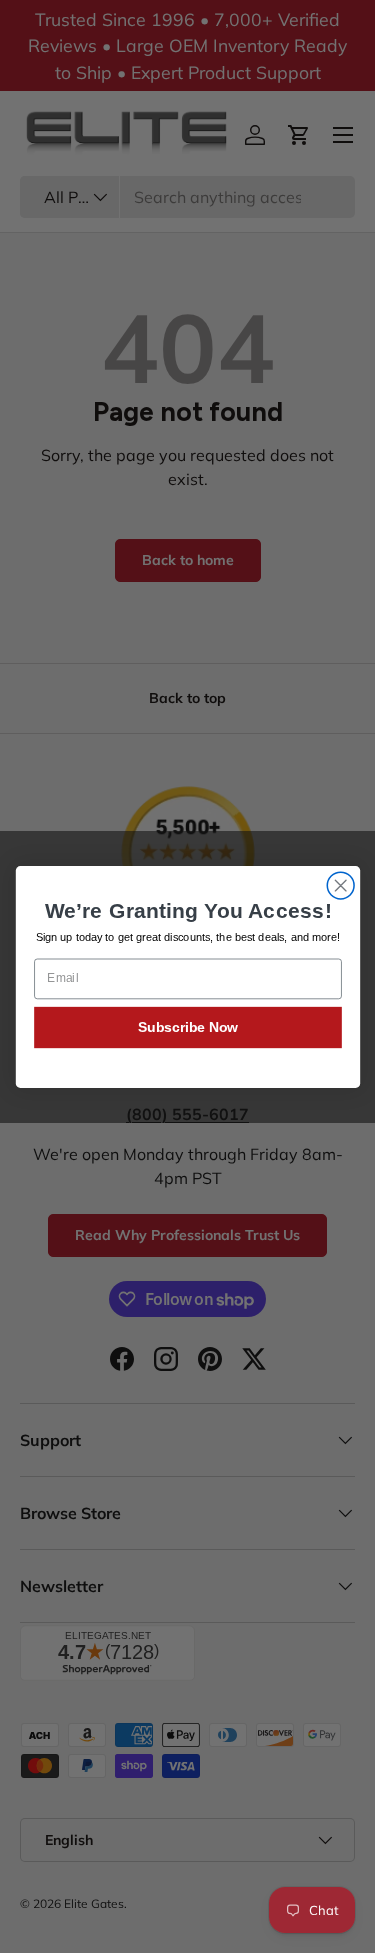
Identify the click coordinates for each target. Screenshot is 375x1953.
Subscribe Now (187, 1026)
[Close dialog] (340, 885)
